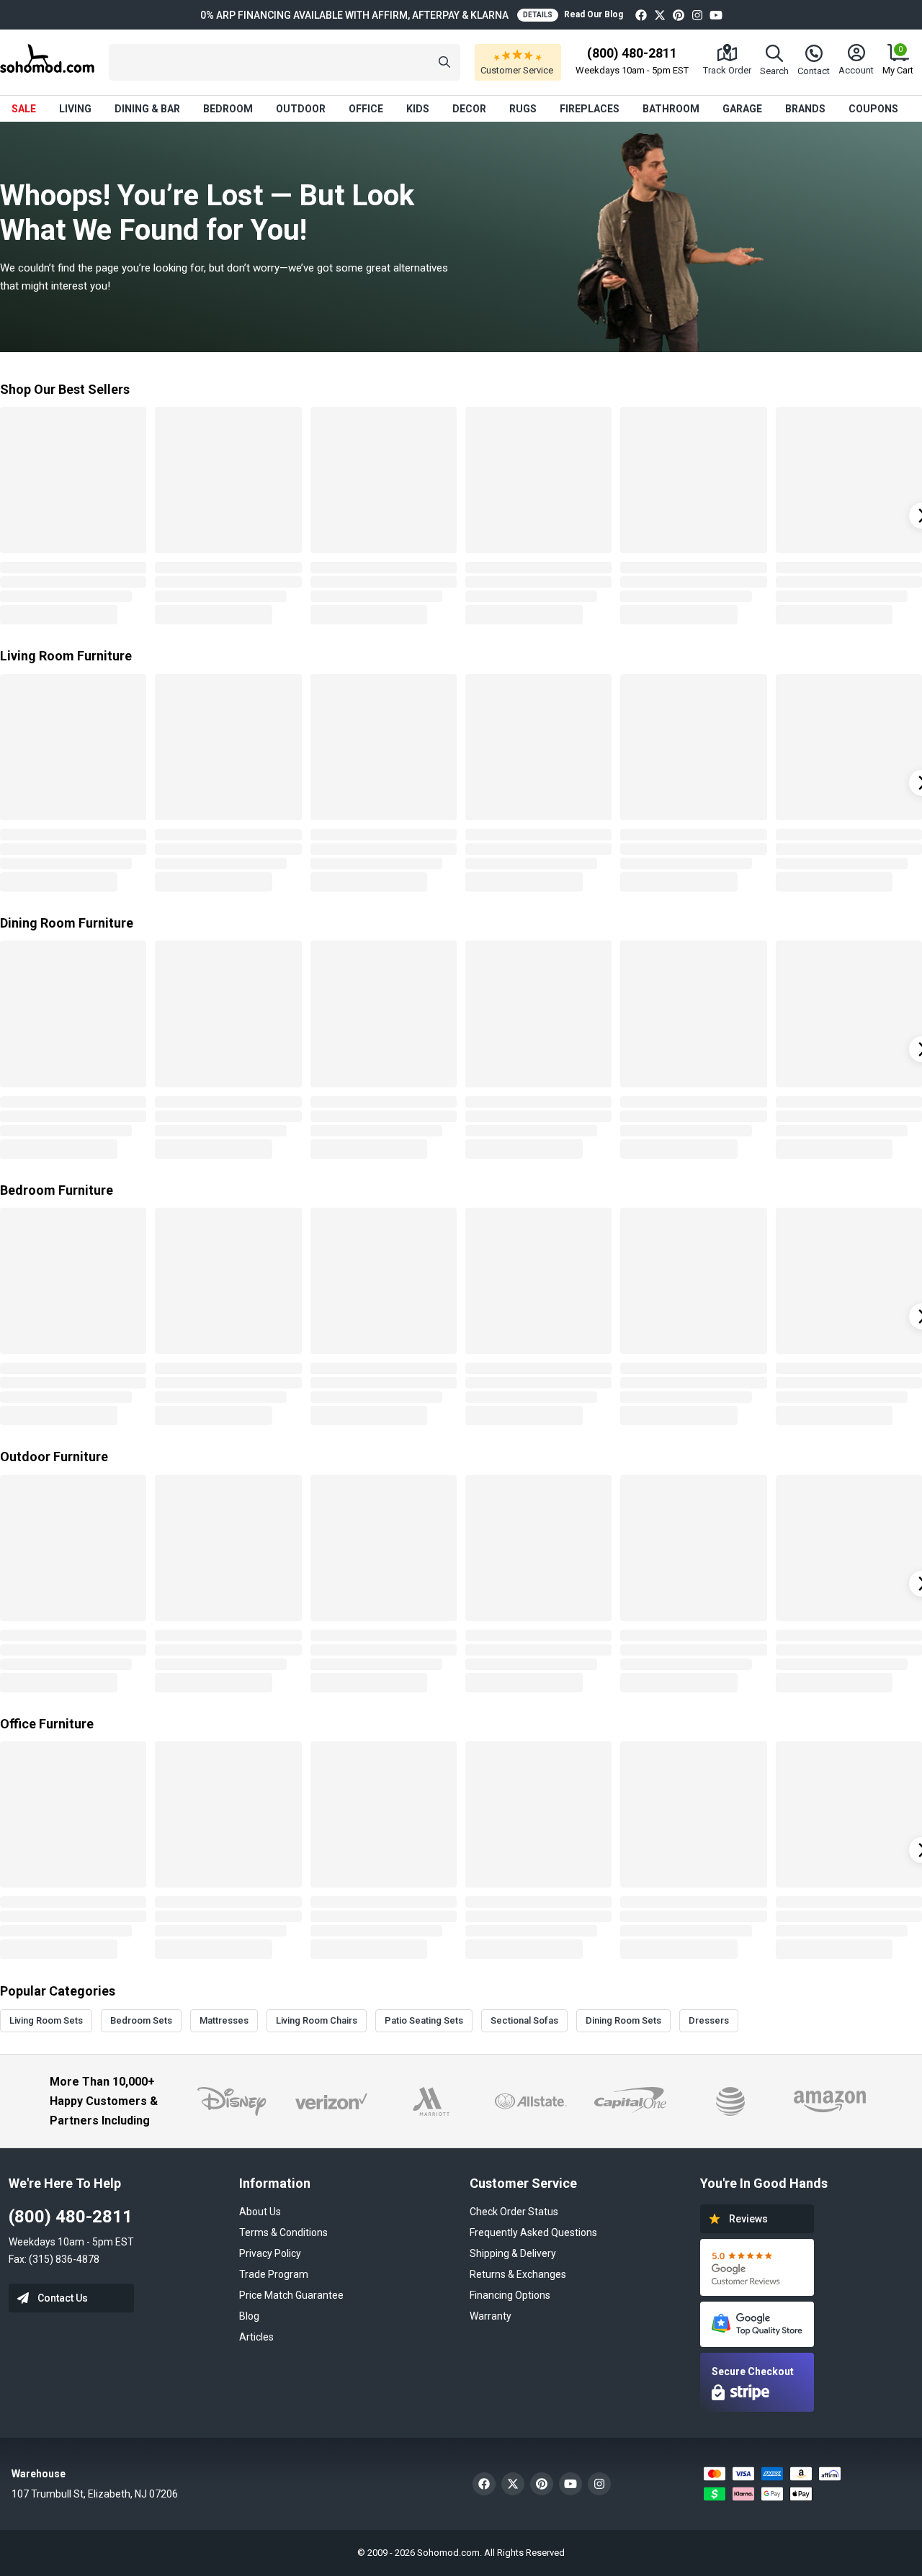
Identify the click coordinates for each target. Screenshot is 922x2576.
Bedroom (228, 109)
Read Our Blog (594, 14)
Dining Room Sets (623, 2020)
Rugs (523, 109)
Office (366, 109)
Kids (418, 109)
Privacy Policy (270, 2253)
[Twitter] (660, 15)
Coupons (873, 109)
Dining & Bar (147, 109)
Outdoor (301, 109)
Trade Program (274, 2274)
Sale (24, 109)
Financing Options (510, 2295)
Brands (805, 109)
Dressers (709, 2020)
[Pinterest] (679, 15)
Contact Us (63, 2298)
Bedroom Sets (141, 2020)
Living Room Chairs (317, 2020)
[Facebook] (641, 15)
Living (75, 109)
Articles (256, 2337)
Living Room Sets (46, 2020)
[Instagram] (697, 15)
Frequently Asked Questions (533, 2232)
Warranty (491, 2316)
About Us (260, 2212)
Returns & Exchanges (518, 2274)
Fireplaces (590, 109)
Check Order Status (514, 2212)
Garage (742, 109)
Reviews (748, 2219)
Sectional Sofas (524, 2020)
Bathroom (671, 109)
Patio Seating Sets (424, 2020)
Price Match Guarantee (291, 2295)
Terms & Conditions (283, 2232)
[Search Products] (444, 62)
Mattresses (224, 2020)
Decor (469, 109)
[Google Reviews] (757, 2267)
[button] (285, 62)
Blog (249, 2316)
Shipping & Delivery (513, 2253)
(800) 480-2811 (71, 2217)
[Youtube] (716, 15)
